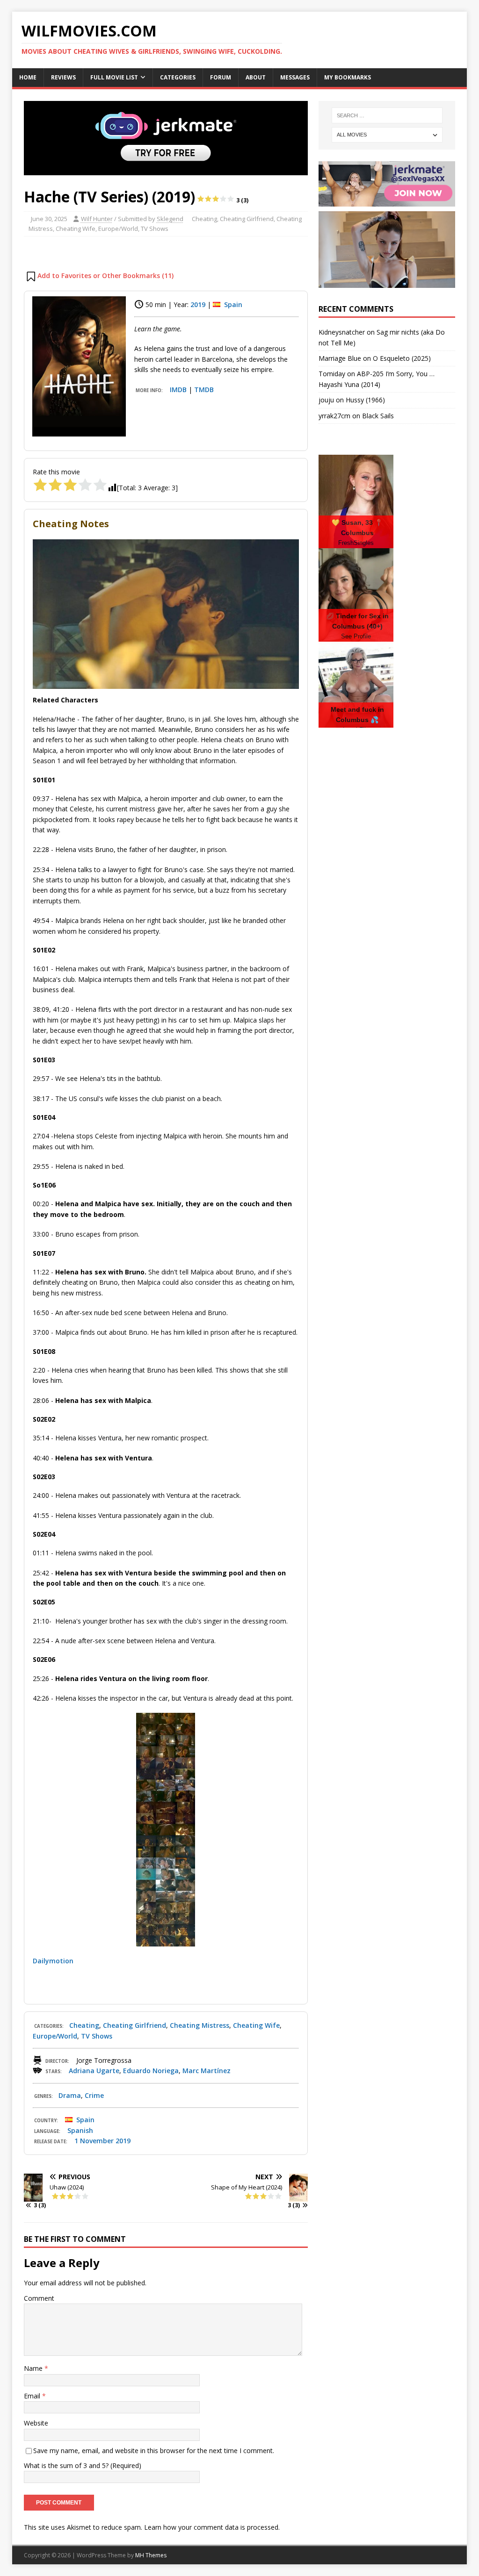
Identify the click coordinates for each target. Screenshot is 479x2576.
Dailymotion (53, 1961)
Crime (94, 2095)
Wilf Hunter (97, 219)
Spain (233, 304)
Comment (39, 2298)
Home (28, 77)
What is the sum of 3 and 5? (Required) (83, 2465)
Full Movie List (114, 77)
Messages (295, 77)
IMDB (178, 390)
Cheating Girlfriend (247, 219)
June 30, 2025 (49, 219)
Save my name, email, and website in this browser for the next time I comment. (154, 2451)
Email (33, 2396)
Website (36, 2423)
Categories (178, 77)
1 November (94, 2141)
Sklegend (170, 219)
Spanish (80, 2130)
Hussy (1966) (365, 400)
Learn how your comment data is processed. (212, 2527)
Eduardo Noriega (151, 2071)
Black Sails (378, 416)
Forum (221, 77)
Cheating (204, 219)
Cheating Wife (76, 229)
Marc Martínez (207, 2071)
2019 (198, 304)
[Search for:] (387, 115)
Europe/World (118, 229)
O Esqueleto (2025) (402, 358)
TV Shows (155, 229)
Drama (70, 2095)
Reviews (63, 77)
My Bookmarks (348, 77)
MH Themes (151, 2555)
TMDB (204, 390)
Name (34, 2368)
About (256, 77)
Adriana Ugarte (94, 2071)
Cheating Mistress (200, 2025)
